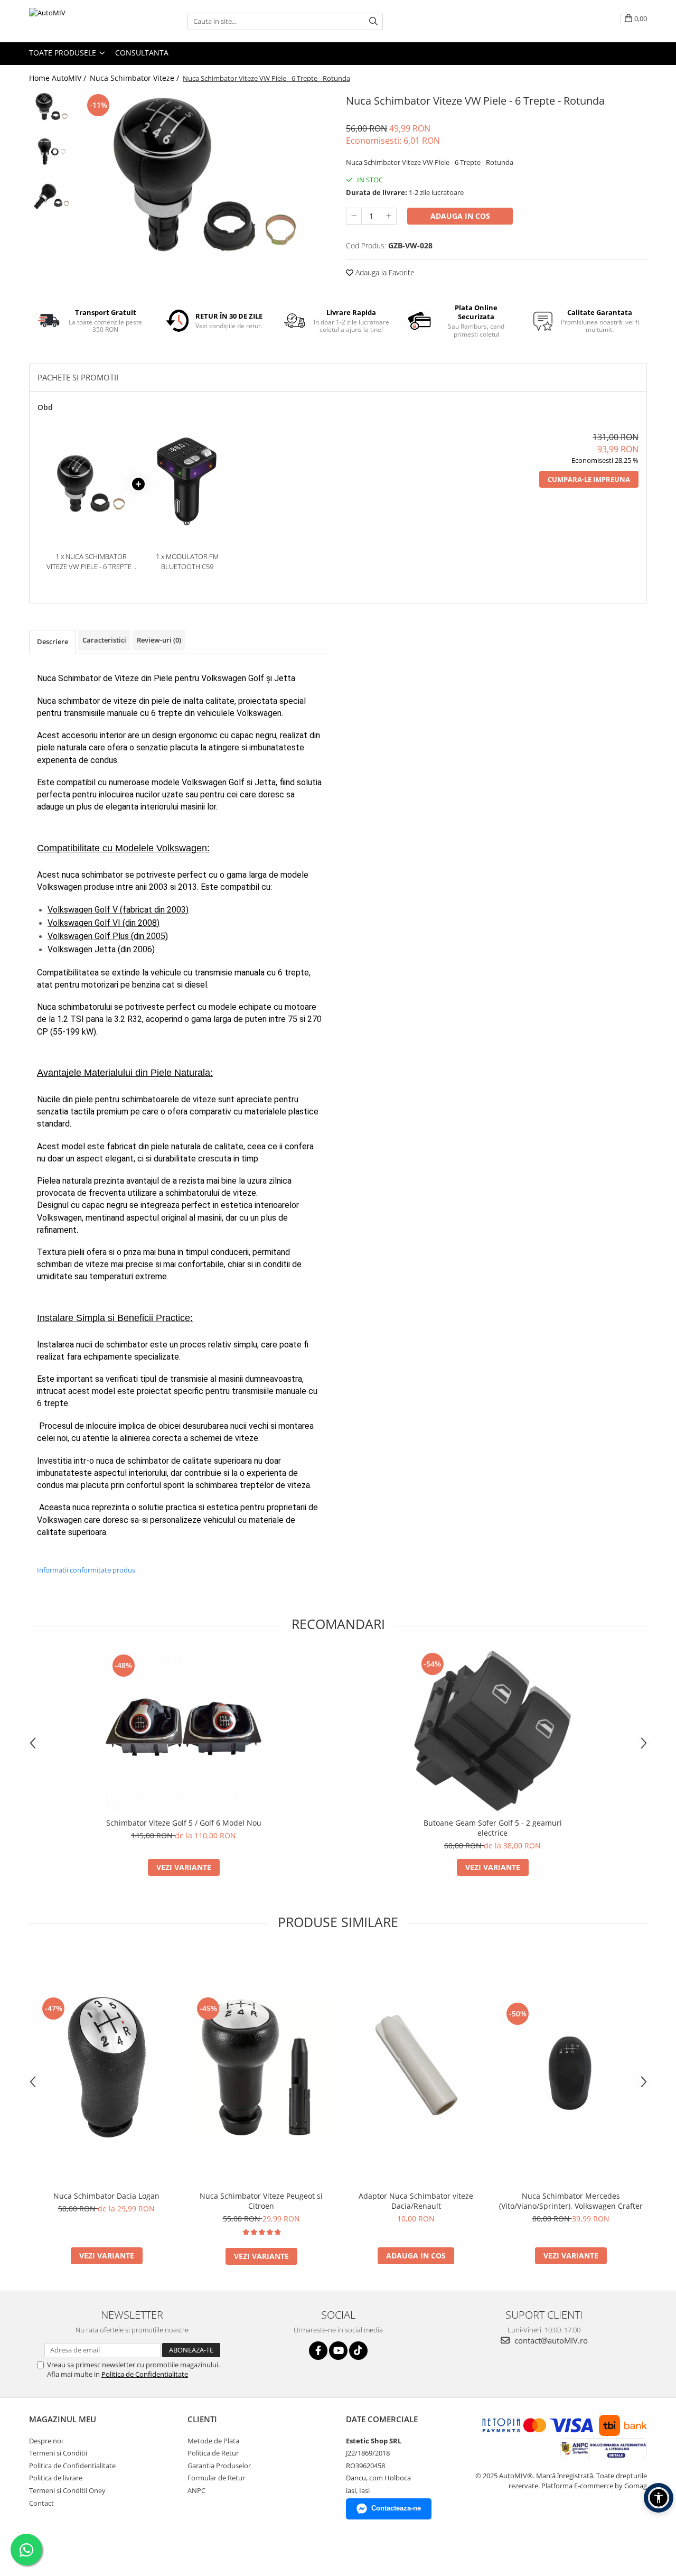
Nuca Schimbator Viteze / (135, 78)
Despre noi (46, 2441)
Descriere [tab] (53, 641)
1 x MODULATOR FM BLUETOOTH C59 (187, 561)
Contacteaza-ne (396, 2508)
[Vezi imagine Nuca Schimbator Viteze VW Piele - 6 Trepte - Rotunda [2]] (51, 196)
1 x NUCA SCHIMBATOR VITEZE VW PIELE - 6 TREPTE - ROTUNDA (91, 561)
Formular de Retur (216, 2478)
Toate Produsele (64, 53)
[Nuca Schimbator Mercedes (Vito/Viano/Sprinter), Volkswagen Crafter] (571, 2067)
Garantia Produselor (219, 2466)
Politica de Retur (213, 2453)
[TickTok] (358, 2351)
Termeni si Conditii (58, 2453)
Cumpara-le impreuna (589, 479)
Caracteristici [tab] (104, 640)
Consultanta (142, 53)
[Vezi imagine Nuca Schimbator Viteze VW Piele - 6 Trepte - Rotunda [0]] (51, 106)
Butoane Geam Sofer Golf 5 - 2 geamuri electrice (493, 1828)
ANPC (196, 2490)
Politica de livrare (56, 2478)
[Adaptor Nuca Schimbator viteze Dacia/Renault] (416, 2067)
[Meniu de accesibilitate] (659, 2498)
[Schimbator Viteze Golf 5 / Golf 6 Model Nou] (184, 1731)
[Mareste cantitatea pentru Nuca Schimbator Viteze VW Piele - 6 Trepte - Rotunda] (389, 216)
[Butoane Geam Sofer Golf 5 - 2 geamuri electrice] (493, 1731)
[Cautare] (373, 21)
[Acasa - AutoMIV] (82, 21)
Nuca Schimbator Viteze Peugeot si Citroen (261, 2201)
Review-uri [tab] (159, 640)
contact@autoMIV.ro (550, 2340)
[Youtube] (338, 2351)
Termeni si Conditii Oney (67, 2490)
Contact (41, 2503)
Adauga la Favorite (384, 272)
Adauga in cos (460, 216)
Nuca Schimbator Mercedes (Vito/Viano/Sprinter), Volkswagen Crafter (571, 2201)
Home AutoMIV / (59, 78)
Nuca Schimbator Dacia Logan (106, 2196)
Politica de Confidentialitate (145, 2374)
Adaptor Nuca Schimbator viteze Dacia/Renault (416, 2201)
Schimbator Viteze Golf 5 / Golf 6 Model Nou (184, 1823)
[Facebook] (318, 2351)
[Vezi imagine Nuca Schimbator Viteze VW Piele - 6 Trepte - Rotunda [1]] (51, 151)
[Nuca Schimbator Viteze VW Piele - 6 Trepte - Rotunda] (205, 174)
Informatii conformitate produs (86, 1570)
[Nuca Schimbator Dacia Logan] (106, 2067)
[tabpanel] (205, 174)
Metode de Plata (213, 2441)
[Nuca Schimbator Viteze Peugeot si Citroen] (261, 2067)
